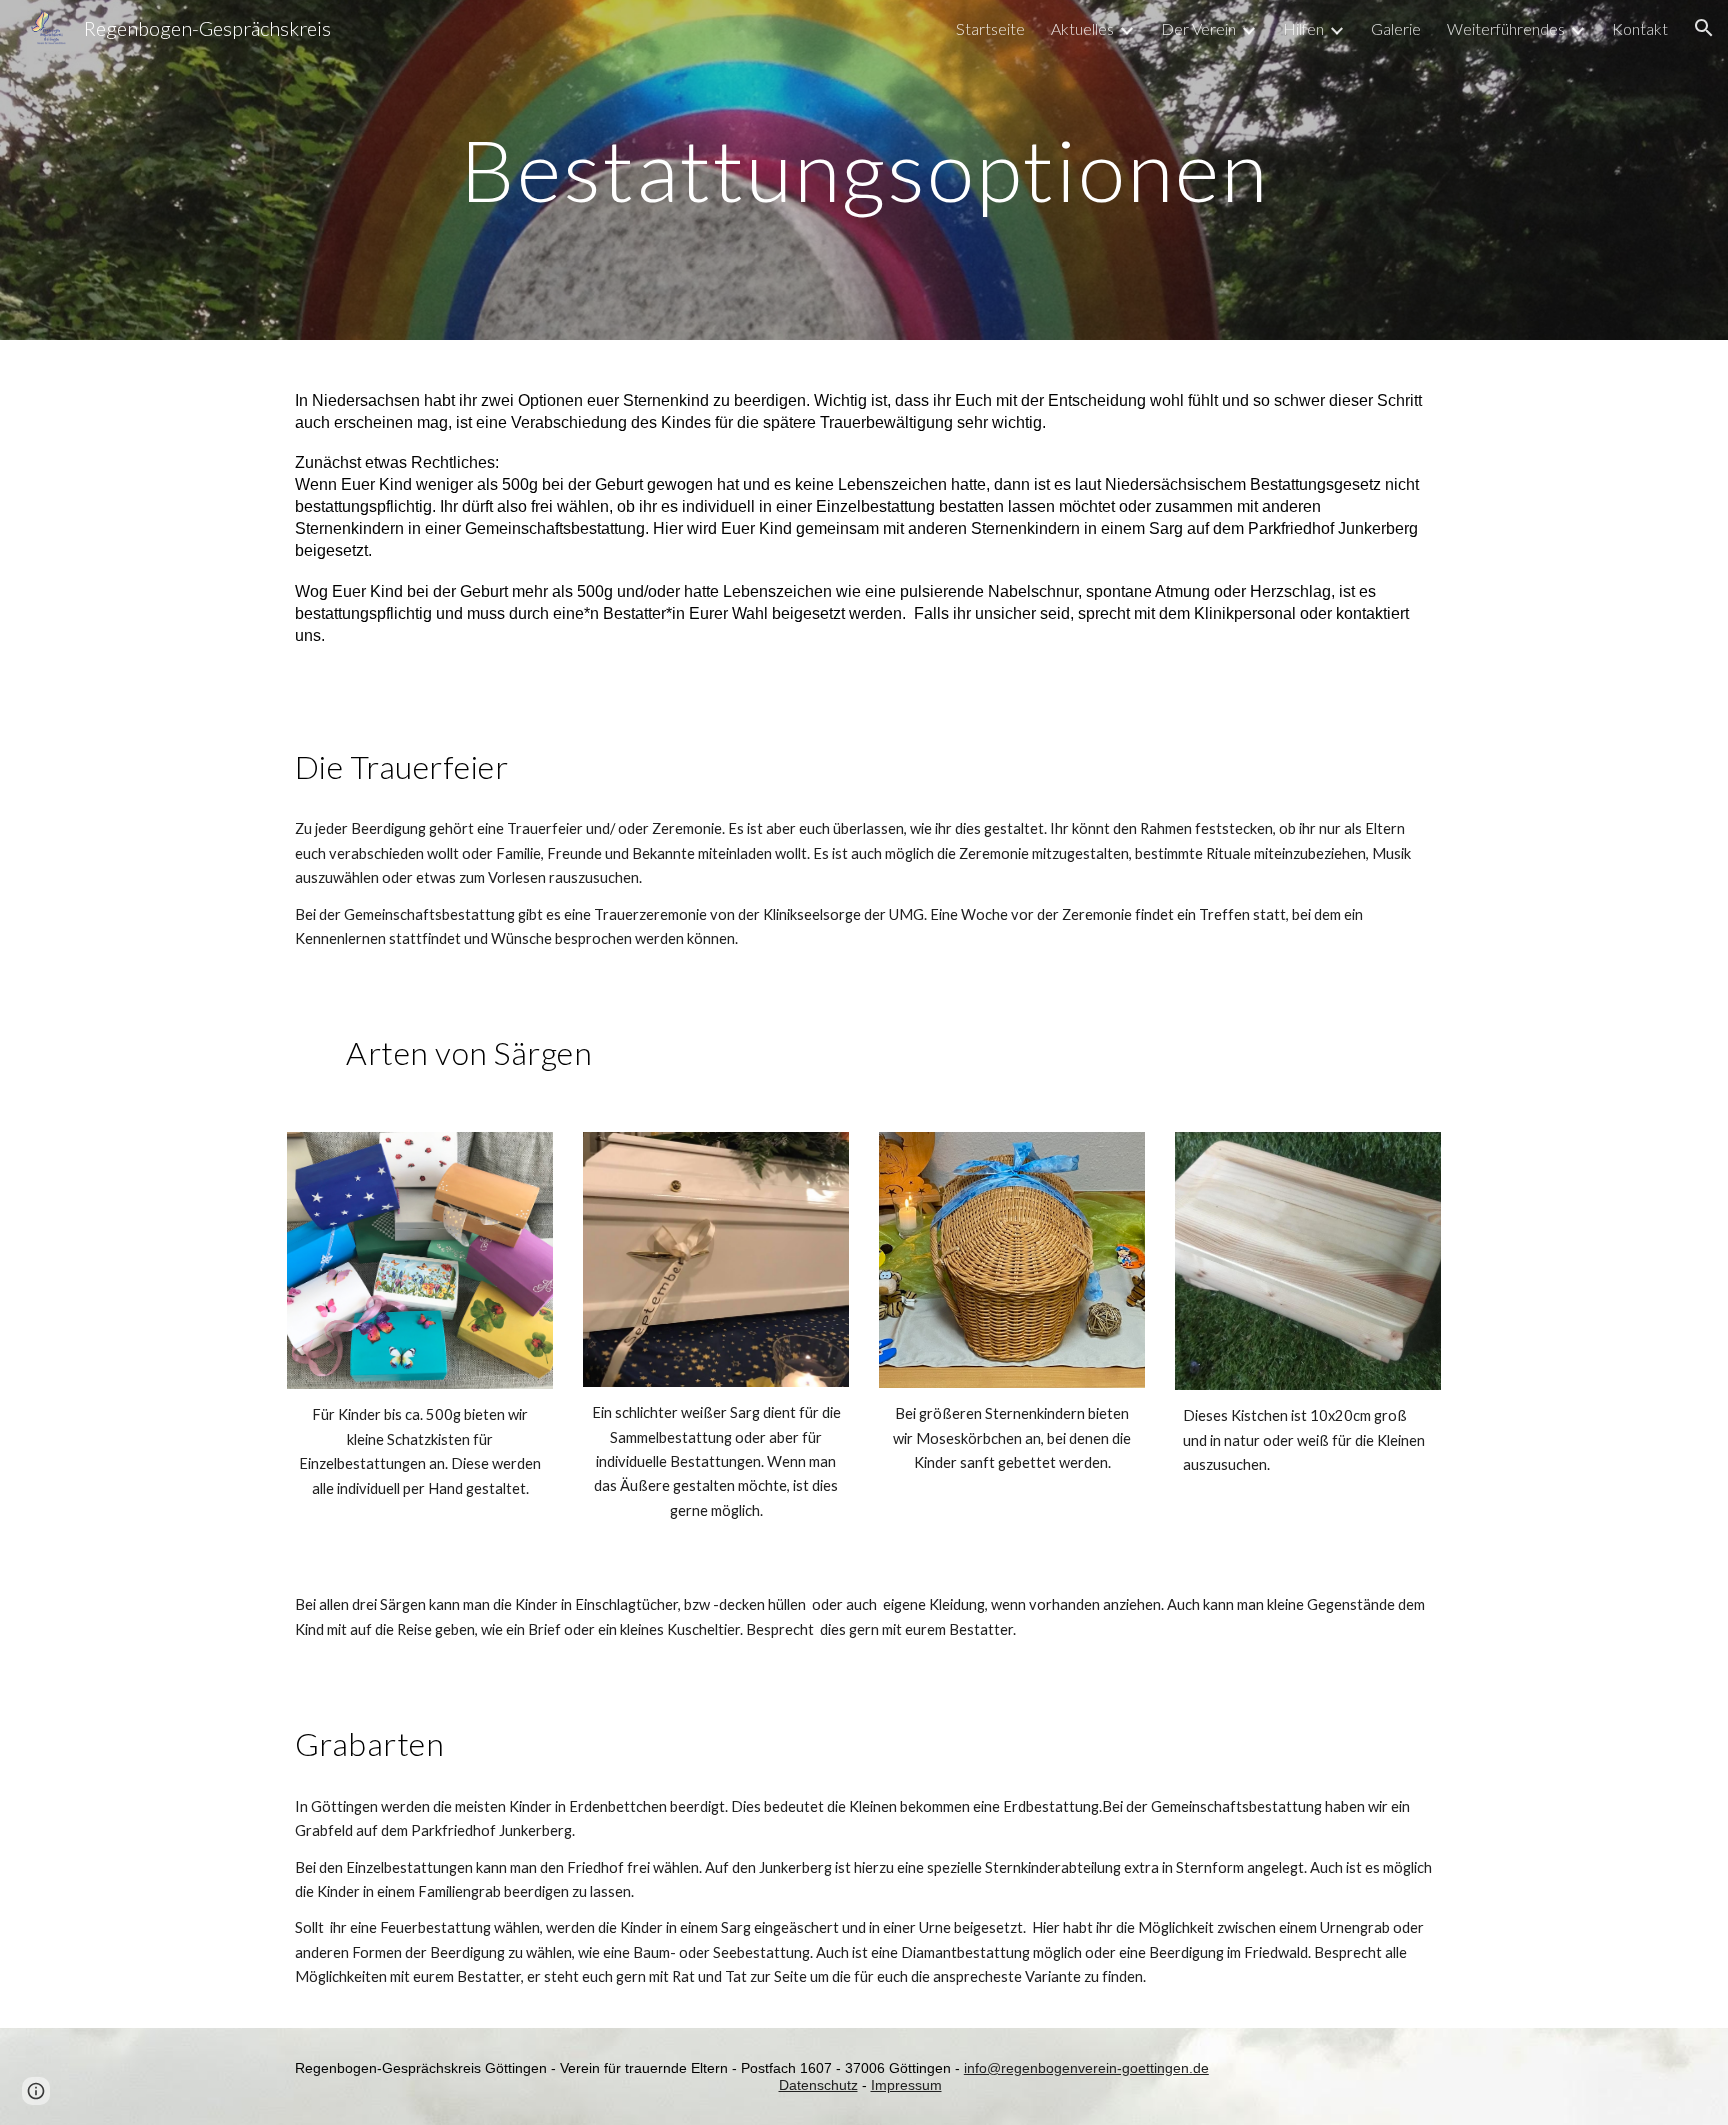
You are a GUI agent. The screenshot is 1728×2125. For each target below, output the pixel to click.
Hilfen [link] (1303, 28)
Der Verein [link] (1198, 28)
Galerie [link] (1396, 28)
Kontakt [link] (1640, 28)
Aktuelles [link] (1082, 28)
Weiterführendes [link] (1506, 28)
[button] (1704, 28)
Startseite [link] (990, 28)
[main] (864, 169)
